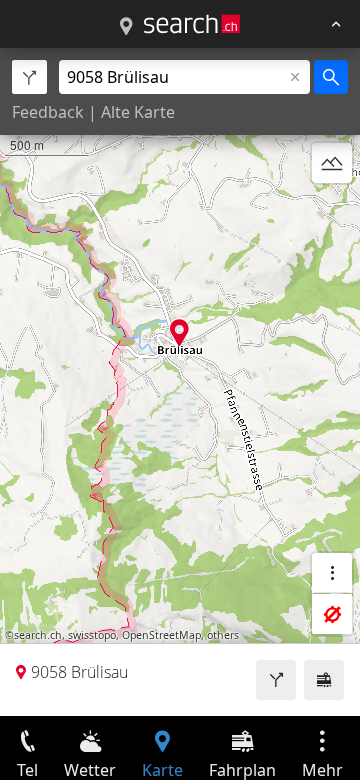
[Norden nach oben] (332, 211)
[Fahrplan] (324, 680)
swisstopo (92, 635)
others (223, 635)
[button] (179, 332)
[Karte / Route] (126, 27)
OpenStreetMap (161, 635)
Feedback (48, 112)
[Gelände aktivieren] (332, 163)
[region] (180, 382)
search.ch (38, 635)
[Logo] (192, 24)
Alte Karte (138, 112)
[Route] (276, 680)
